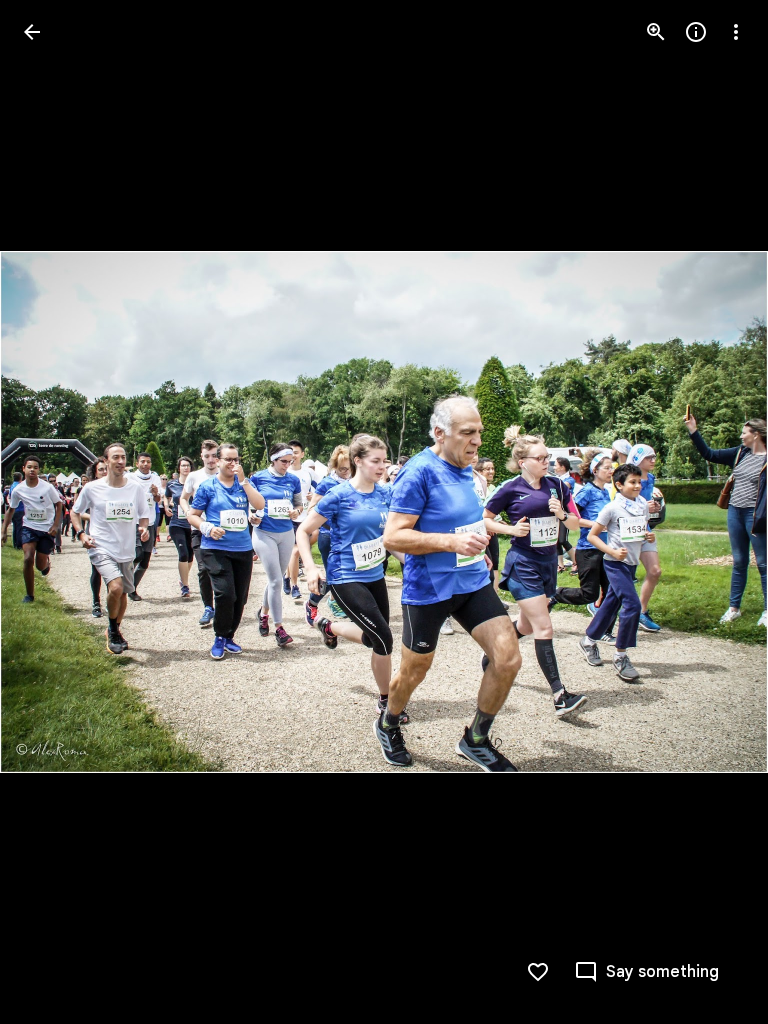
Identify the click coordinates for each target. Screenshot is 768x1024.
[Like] (538, 972)
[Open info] (696, 32)
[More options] (736, 32)
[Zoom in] (656, 32)
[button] (56, 512)
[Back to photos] (32, 32)
